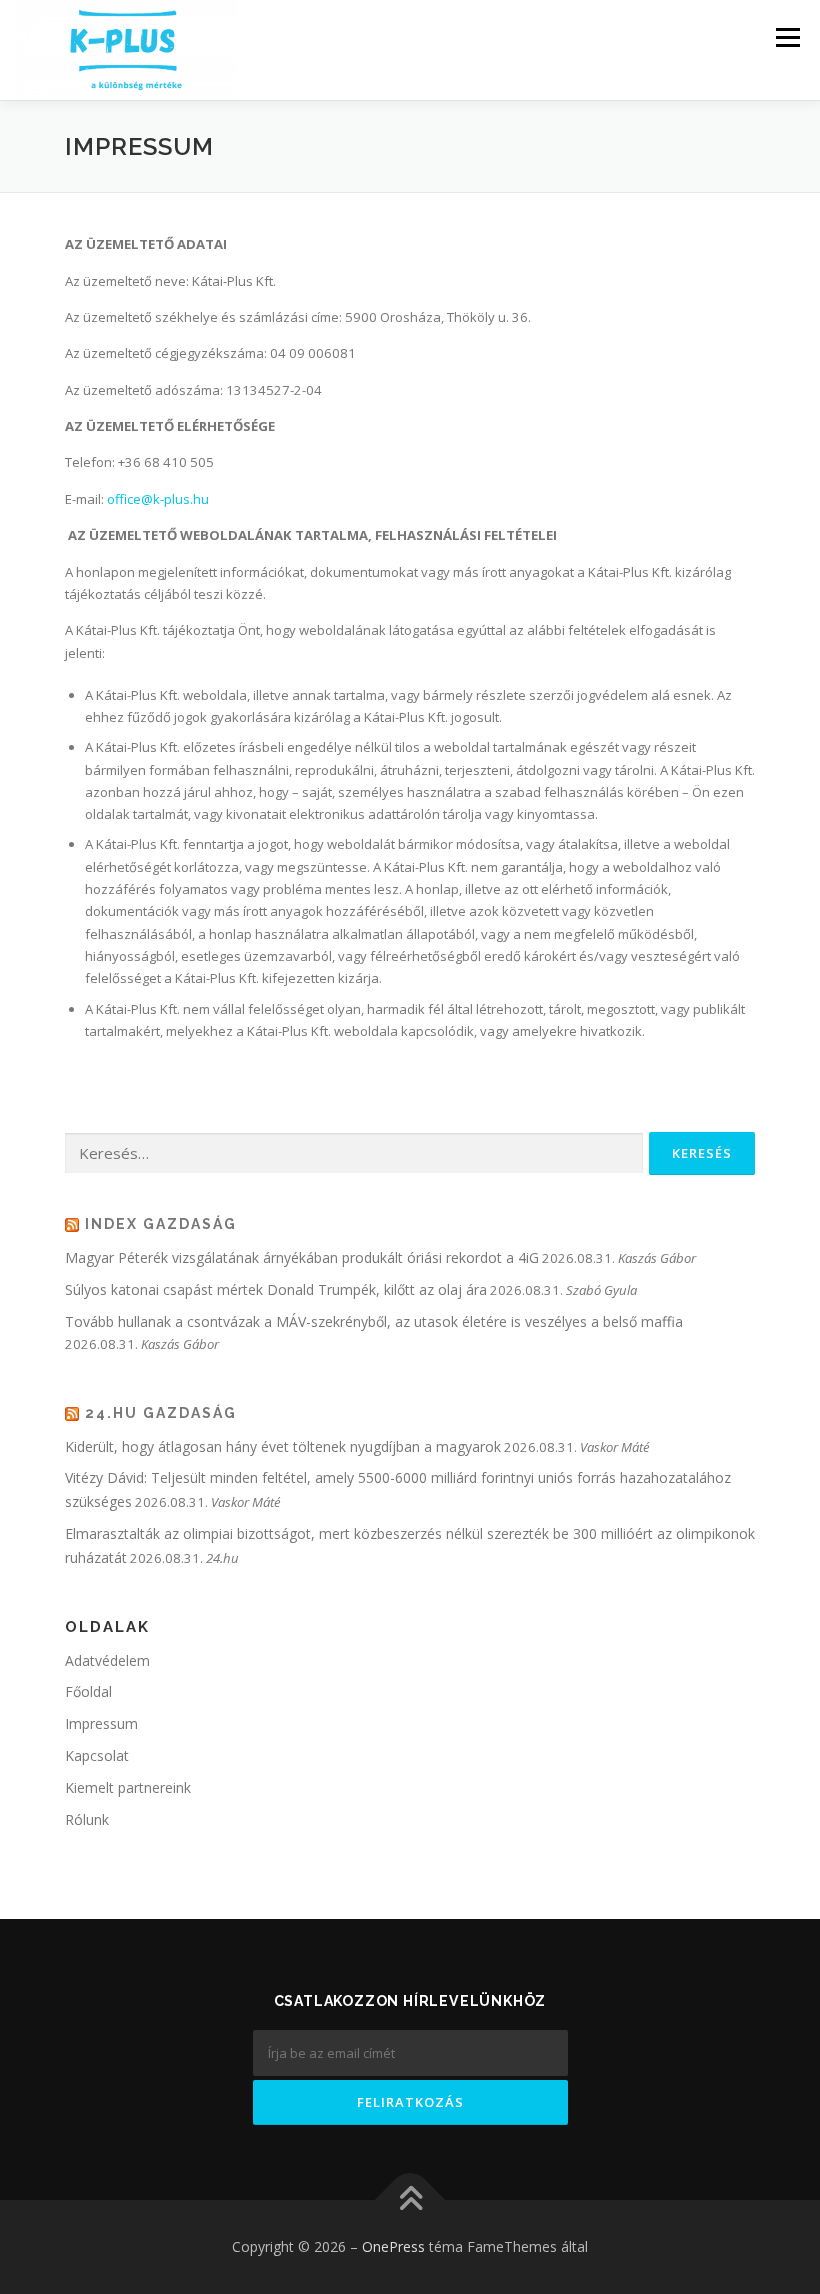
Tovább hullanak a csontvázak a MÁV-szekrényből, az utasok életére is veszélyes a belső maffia (374, 1321)
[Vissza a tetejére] (410, 2200)
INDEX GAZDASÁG (161, 1224)
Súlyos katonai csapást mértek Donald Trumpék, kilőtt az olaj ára (276, 1289)
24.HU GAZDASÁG (161, 1413)
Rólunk (87, 1819)
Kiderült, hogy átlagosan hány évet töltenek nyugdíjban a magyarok (283, 1446)
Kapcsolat (97, 1755)
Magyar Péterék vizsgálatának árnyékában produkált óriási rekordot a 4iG (302, 1257)
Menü (787, 37)
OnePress (393, 2246)
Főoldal (88, 1691)
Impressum (101, 1723)
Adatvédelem (107, 1660)
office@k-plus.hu (158, 499)
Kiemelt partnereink (128, 1787)
